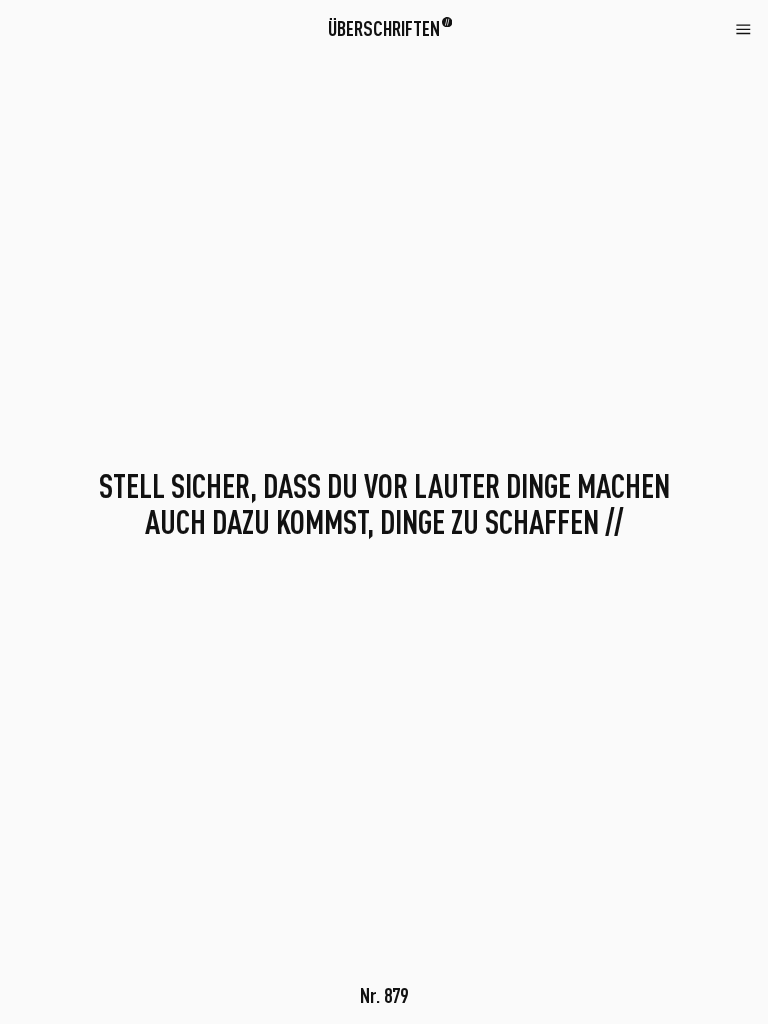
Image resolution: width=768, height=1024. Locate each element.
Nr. (384, 995)
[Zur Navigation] (743, 27)
